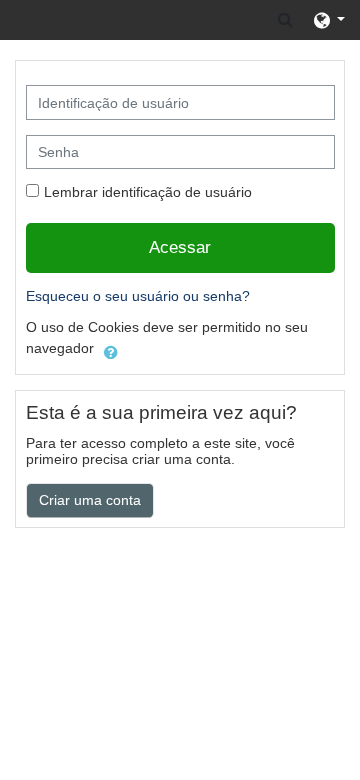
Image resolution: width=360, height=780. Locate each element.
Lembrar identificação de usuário (148, 192)
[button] (285, 20)
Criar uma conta (90, 500)
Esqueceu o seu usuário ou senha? (138, 296)
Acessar (180, 247)
